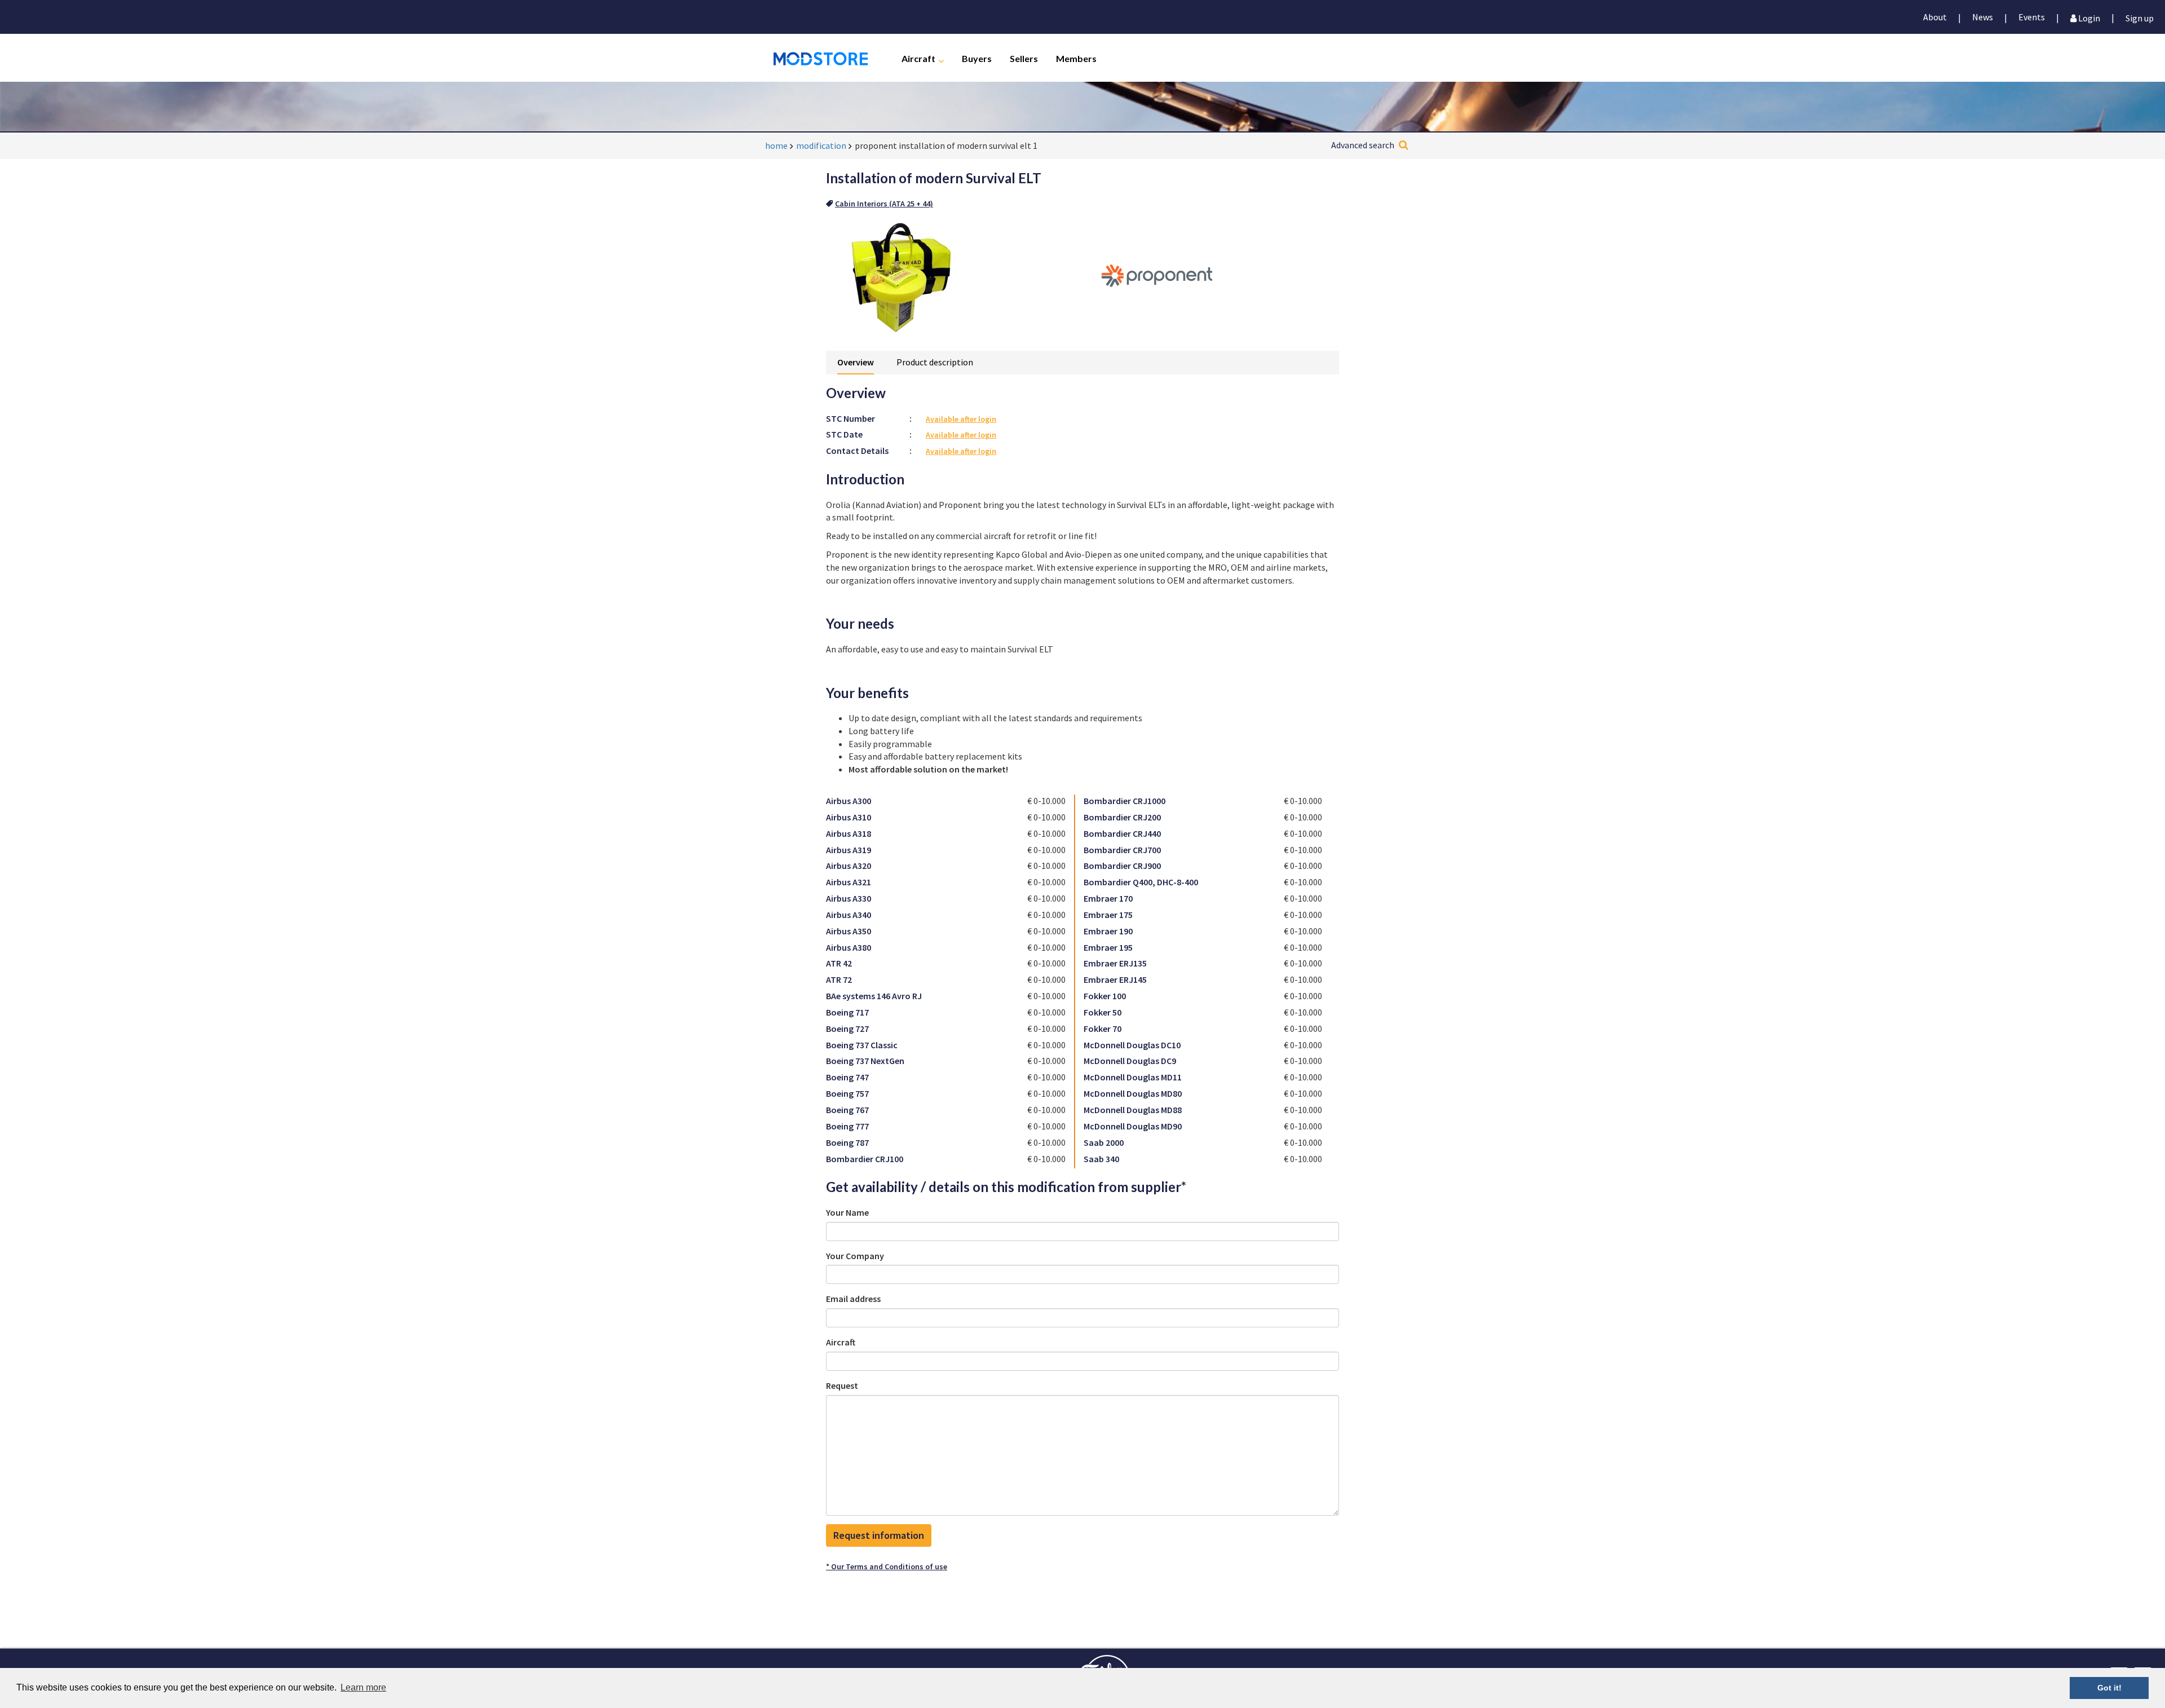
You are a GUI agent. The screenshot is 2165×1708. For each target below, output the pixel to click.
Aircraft (918, 58)
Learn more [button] (363, 1687)
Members (1076, 58)
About (1935, 17)
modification (821, 145)
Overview (856, 362)
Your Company (855, 1256)
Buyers (977, 58)
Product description (935, 362)
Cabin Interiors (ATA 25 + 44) (884, 204)
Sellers (1024, 58)
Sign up (2140, 17)
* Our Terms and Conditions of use (887, 1566)
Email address (853, 1299)
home (776, 145)
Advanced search (1363, 145)
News (1983, 17)
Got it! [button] (2109, 1688)
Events (2032, 17)
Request (842, 1385)
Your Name (847, 1212)
